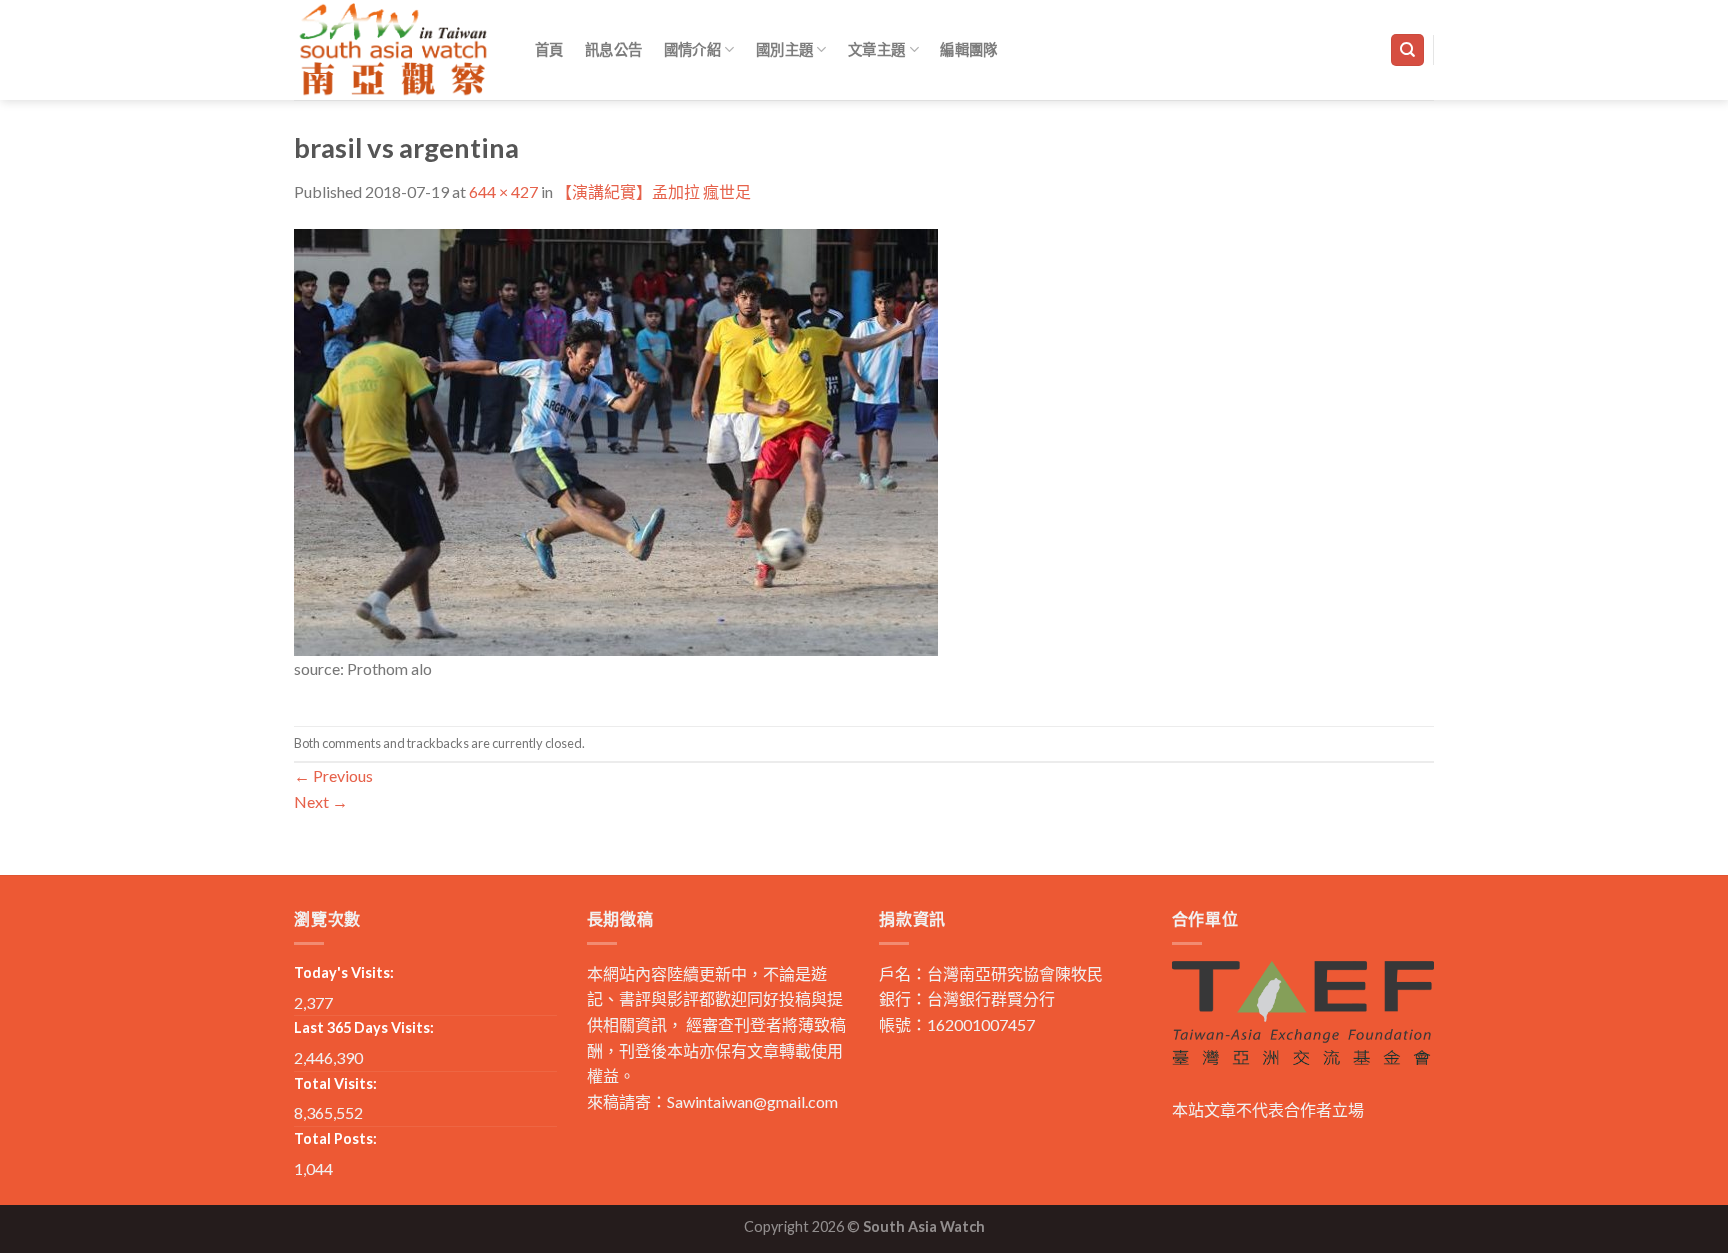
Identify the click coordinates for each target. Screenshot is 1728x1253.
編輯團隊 (968, 49)
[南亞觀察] (394, 49)
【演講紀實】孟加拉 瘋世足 (653, 191)
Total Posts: (335, 1138)
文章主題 (876, 49)
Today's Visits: (344, 972)
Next (321, 801)
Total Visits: (335, 1083)
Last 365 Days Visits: (364, 1027)
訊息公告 (613, 49)
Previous (333, 775)
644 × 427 (503, 191)
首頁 (549, 49)
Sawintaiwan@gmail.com (752, 1101)
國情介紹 (692, 49)
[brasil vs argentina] (616, 439)
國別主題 (784, 49)
